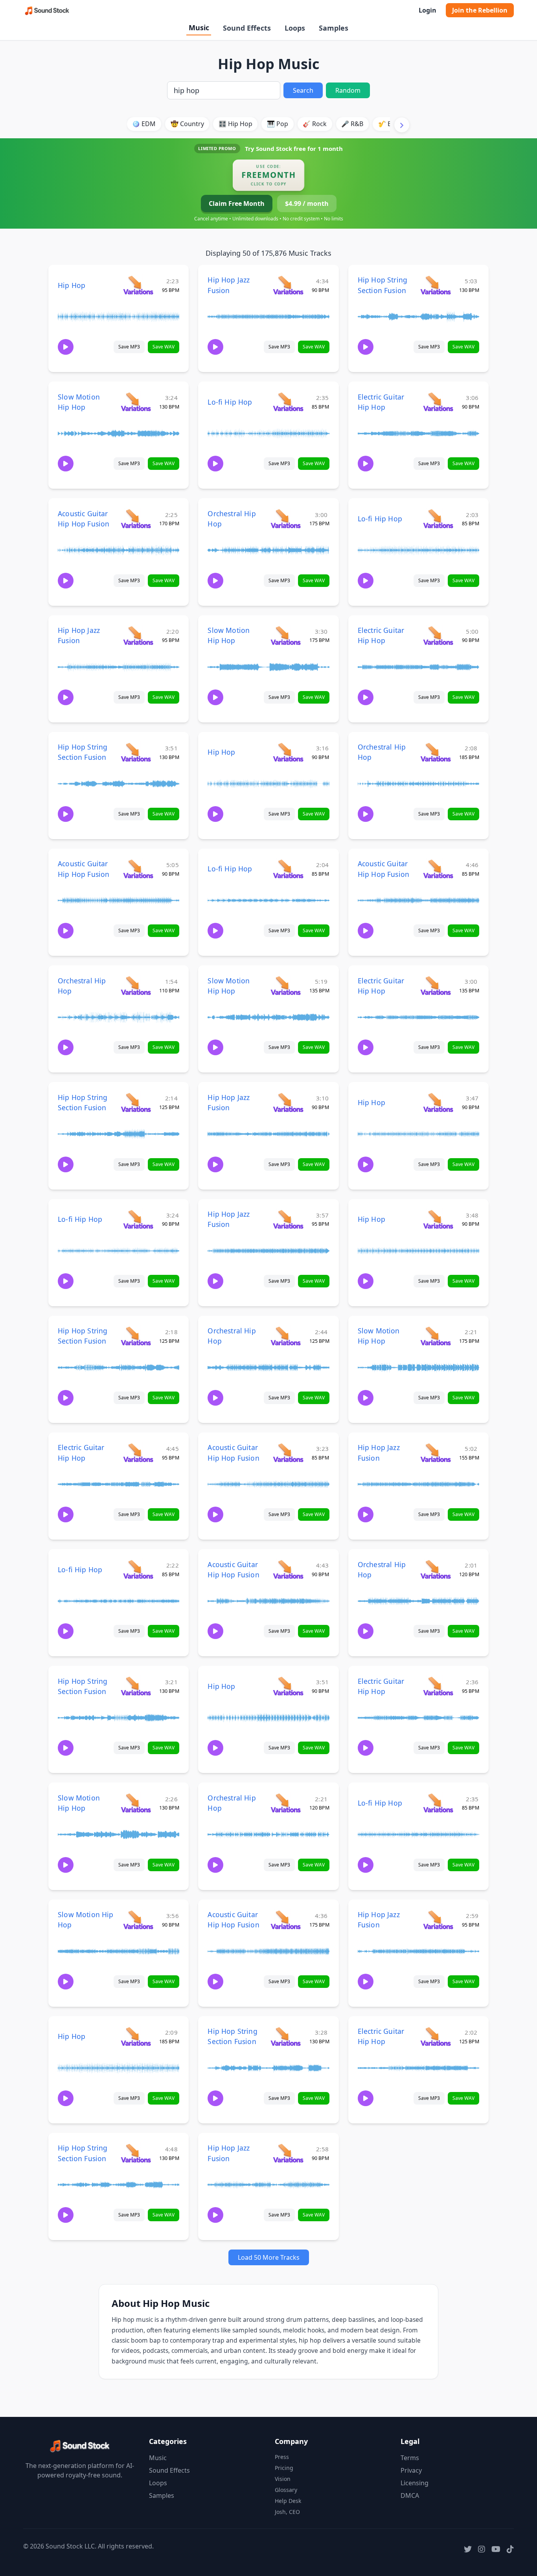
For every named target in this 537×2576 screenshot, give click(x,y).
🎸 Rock (315, 124)
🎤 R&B (352, 124)
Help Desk (288, 2501)
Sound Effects (247, 28)
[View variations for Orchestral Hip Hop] (286, 518)
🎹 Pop (278, 124)
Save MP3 (129, 347)
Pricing (284, 2468)
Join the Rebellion (480, 10)
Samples (334, 28)
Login (428, 10)
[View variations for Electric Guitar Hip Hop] (438, 402)
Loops (295, 28)
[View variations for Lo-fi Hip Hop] (288, 402)
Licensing (415, 2483)
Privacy (411, 2470)
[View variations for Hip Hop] (138, 285)
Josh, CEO (287, 2512)
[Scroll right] (402, 125)
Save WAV (164, 347)
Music (199, 28)
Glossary (286, 2490)
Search (303, 90)
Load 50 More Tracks (269, 2257)
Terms (410, 2458)
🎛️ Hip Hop (235, 124)
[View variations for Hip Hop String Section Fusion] (435, 285)
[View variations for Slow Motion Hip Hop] (136, 402)
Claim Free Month (237, 204)
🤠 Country (187, 124)
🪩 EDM (144, 124)
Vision (283, 2479)
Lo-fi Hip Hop (230, 402)
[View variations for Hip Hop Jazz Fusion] (288, 285)
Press (282, 2457)
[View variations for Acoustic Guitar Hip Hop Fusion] (136, 518)
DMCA (410, 2495)
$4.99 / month (307, 204)
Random (348, 90)
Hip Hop (72, 285)
